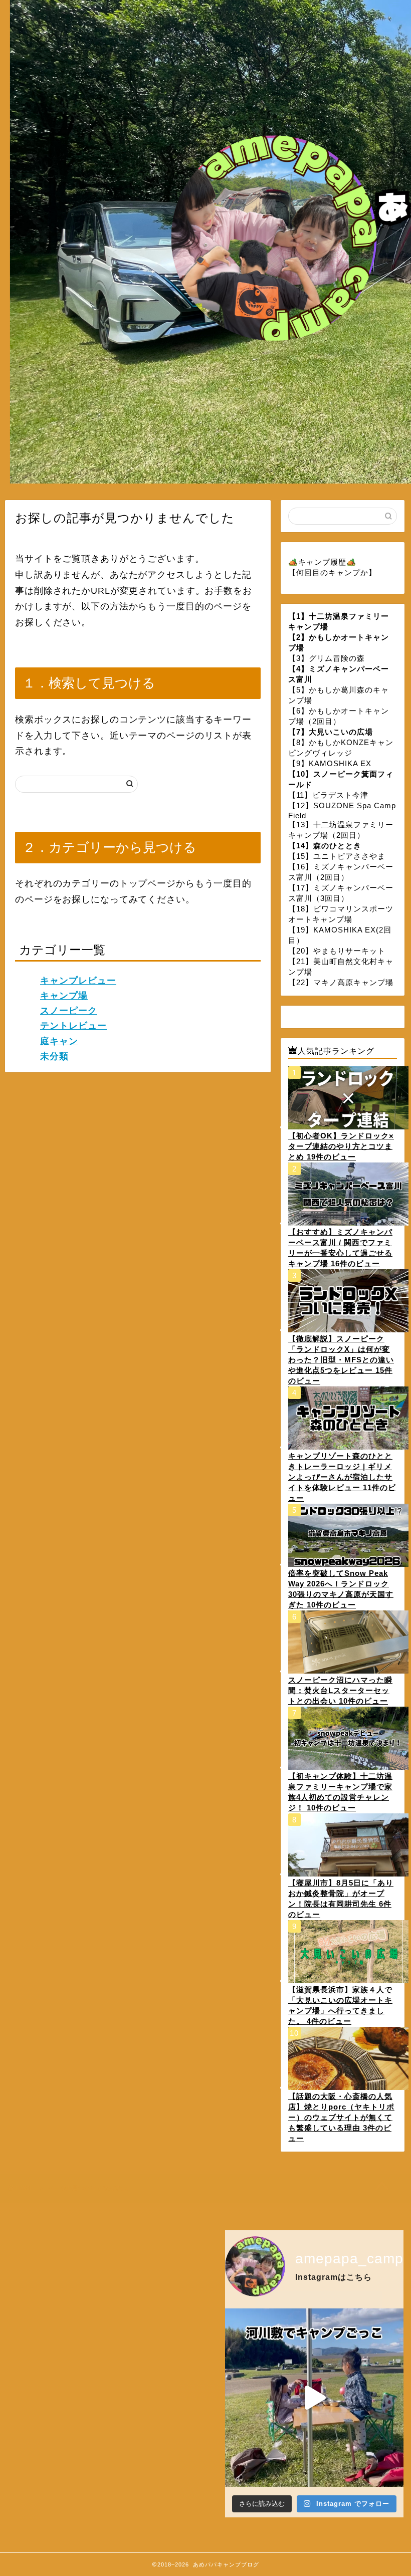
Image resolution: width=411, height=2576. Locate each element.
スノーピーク (69, 1011)
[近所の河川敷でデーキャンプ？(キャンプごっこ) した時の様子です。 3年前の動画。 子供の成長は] (314, 2398)
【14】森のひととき (325, 846)
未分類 (54, 1056)
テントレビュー (73, 1026)
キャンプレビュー (78, 981)
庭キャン (59, 1041)
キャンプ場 (64, 996)
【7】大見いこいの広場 (331, 732)
